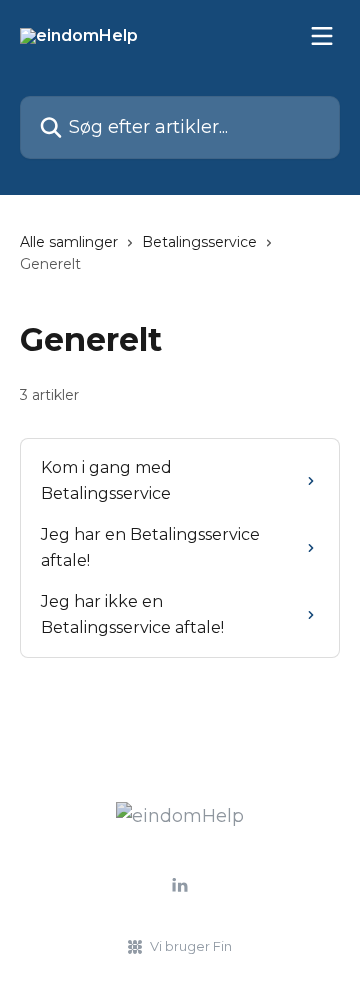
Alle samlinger (69, 242)
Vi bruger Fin (191, 946)
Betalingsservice (199, 242)
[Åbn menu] (322, 36)
